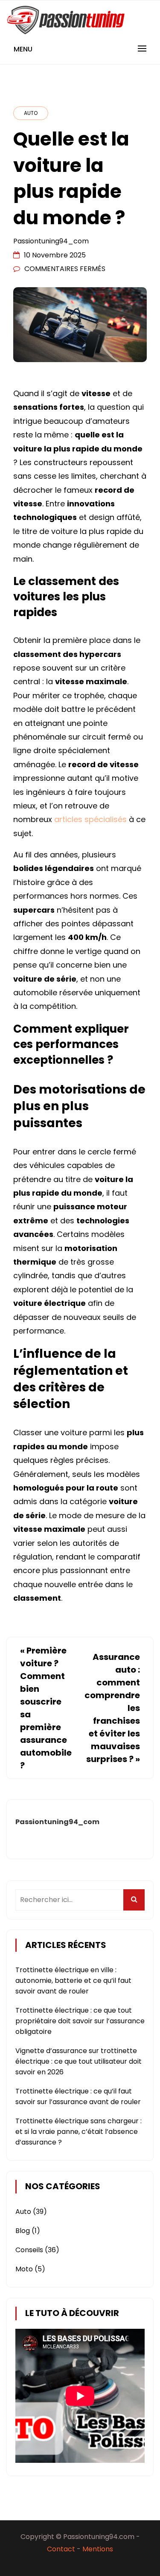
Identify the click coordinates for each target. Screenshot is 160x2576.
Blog (23, 2231)
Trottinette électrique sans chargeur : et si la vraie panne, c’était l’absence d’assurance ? (79, 2132)
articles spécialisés (90, 819)
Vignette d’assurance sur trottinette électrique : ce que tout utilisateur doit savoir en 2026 (79, 2061)
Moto (24, 2269)
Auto (31, 113)
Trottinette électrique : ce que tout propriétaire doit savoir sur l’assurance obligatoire (80, 2021)
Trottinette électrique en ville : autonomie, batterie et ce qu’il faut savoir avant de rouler (73, 1981)
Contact (61, 2549)
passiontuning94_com (51, 241)
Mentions (98, 2549)
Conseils (29, 2250)
